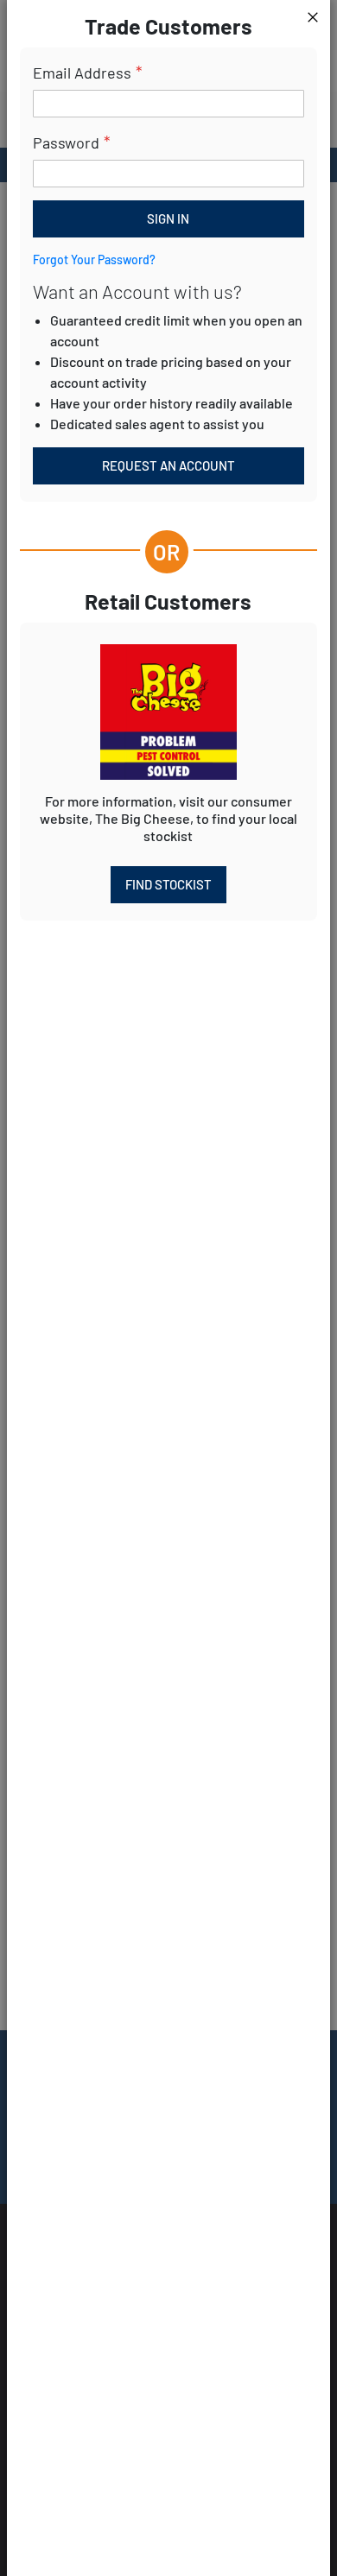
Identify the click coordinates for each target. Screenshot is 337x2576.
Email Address (82, 73)
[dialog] (168, 1288)
